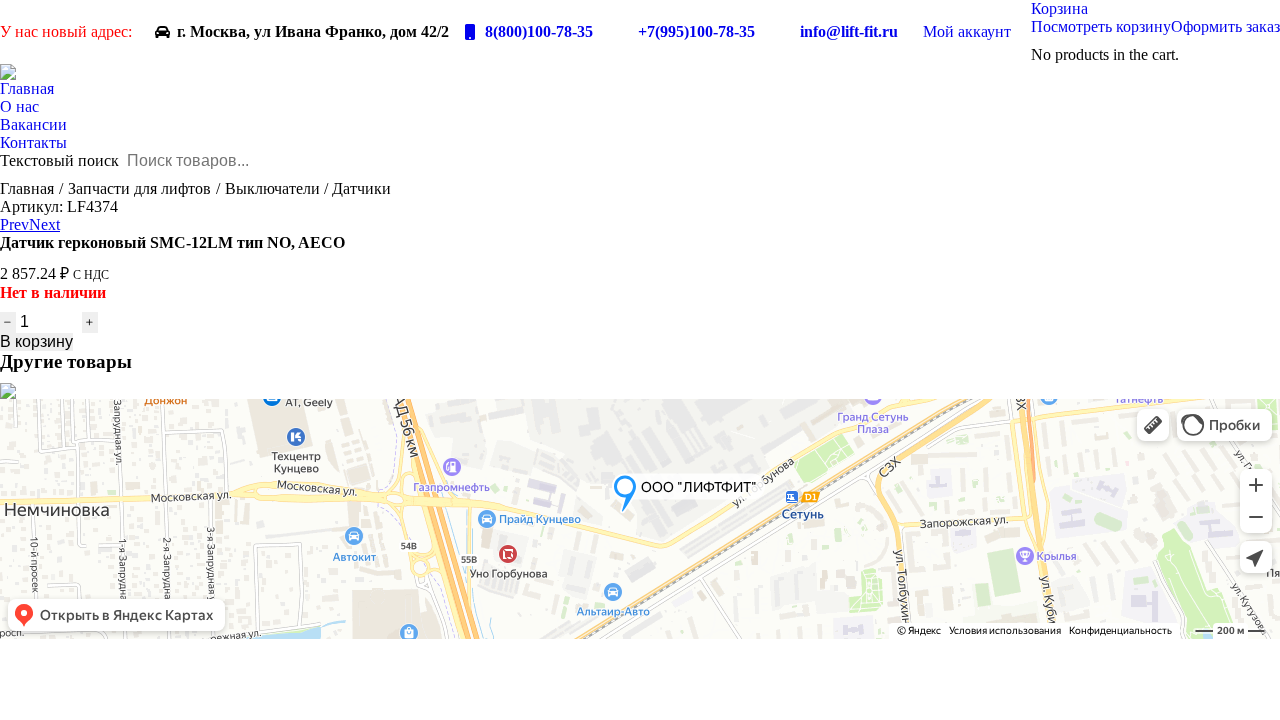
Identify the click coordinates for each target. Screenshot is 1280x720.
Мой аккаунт (967, 31)
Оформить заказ (1225, 26)
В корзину (36, 341)
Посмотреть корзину (1101, 26)
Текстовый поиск (59, 160)
